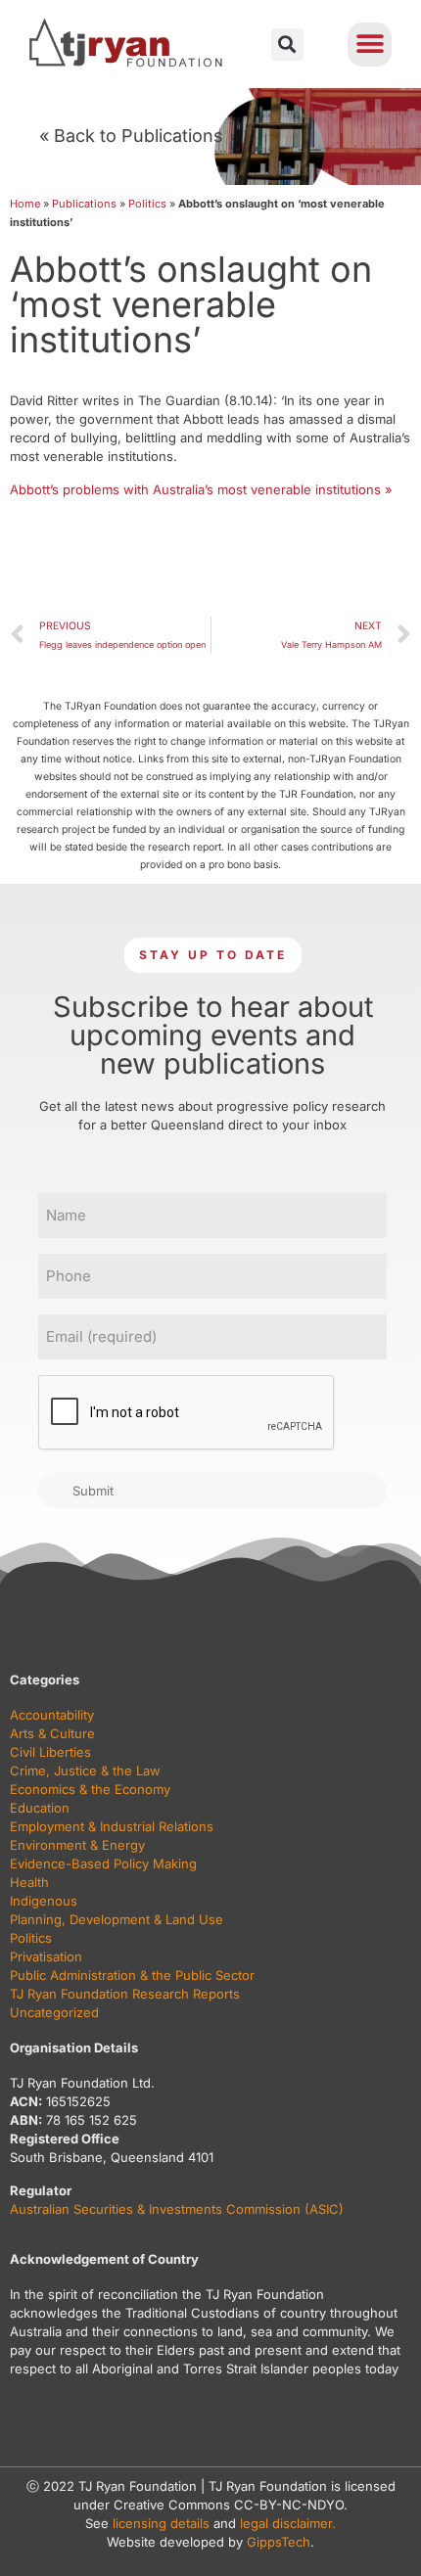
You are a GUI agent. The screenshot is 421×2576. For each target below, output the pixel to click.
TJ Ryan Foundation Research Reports (125, 1994)
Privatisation (46, 1956)
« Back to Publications (131, 136)
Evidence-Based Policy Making (103, 1863)
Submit (93, 1491)
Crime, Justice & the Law (85, 1771)
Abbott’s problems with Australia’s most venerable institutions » (201, 489)
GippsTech (279, 2542)
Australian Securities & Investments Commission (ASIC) (177, 2209)
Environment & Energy (77, 1845)
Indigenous (44, 1901)
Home (25, 204)
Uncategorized (54, 2012)
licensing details (161, 2523)
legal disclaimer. (288, 2523)
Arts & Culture (52, 1733)
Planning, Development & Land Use (117, 1919)
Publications (84, 204)
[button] (287, 45)
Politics (147, 204)
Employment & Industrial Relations (112, 1826)
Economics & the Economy (90, 1789)
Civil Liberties (50, 1752)
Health (29, 1882)
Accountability (52, 1715)
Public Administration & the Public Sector (132, 1975)
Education (40, 1808)
